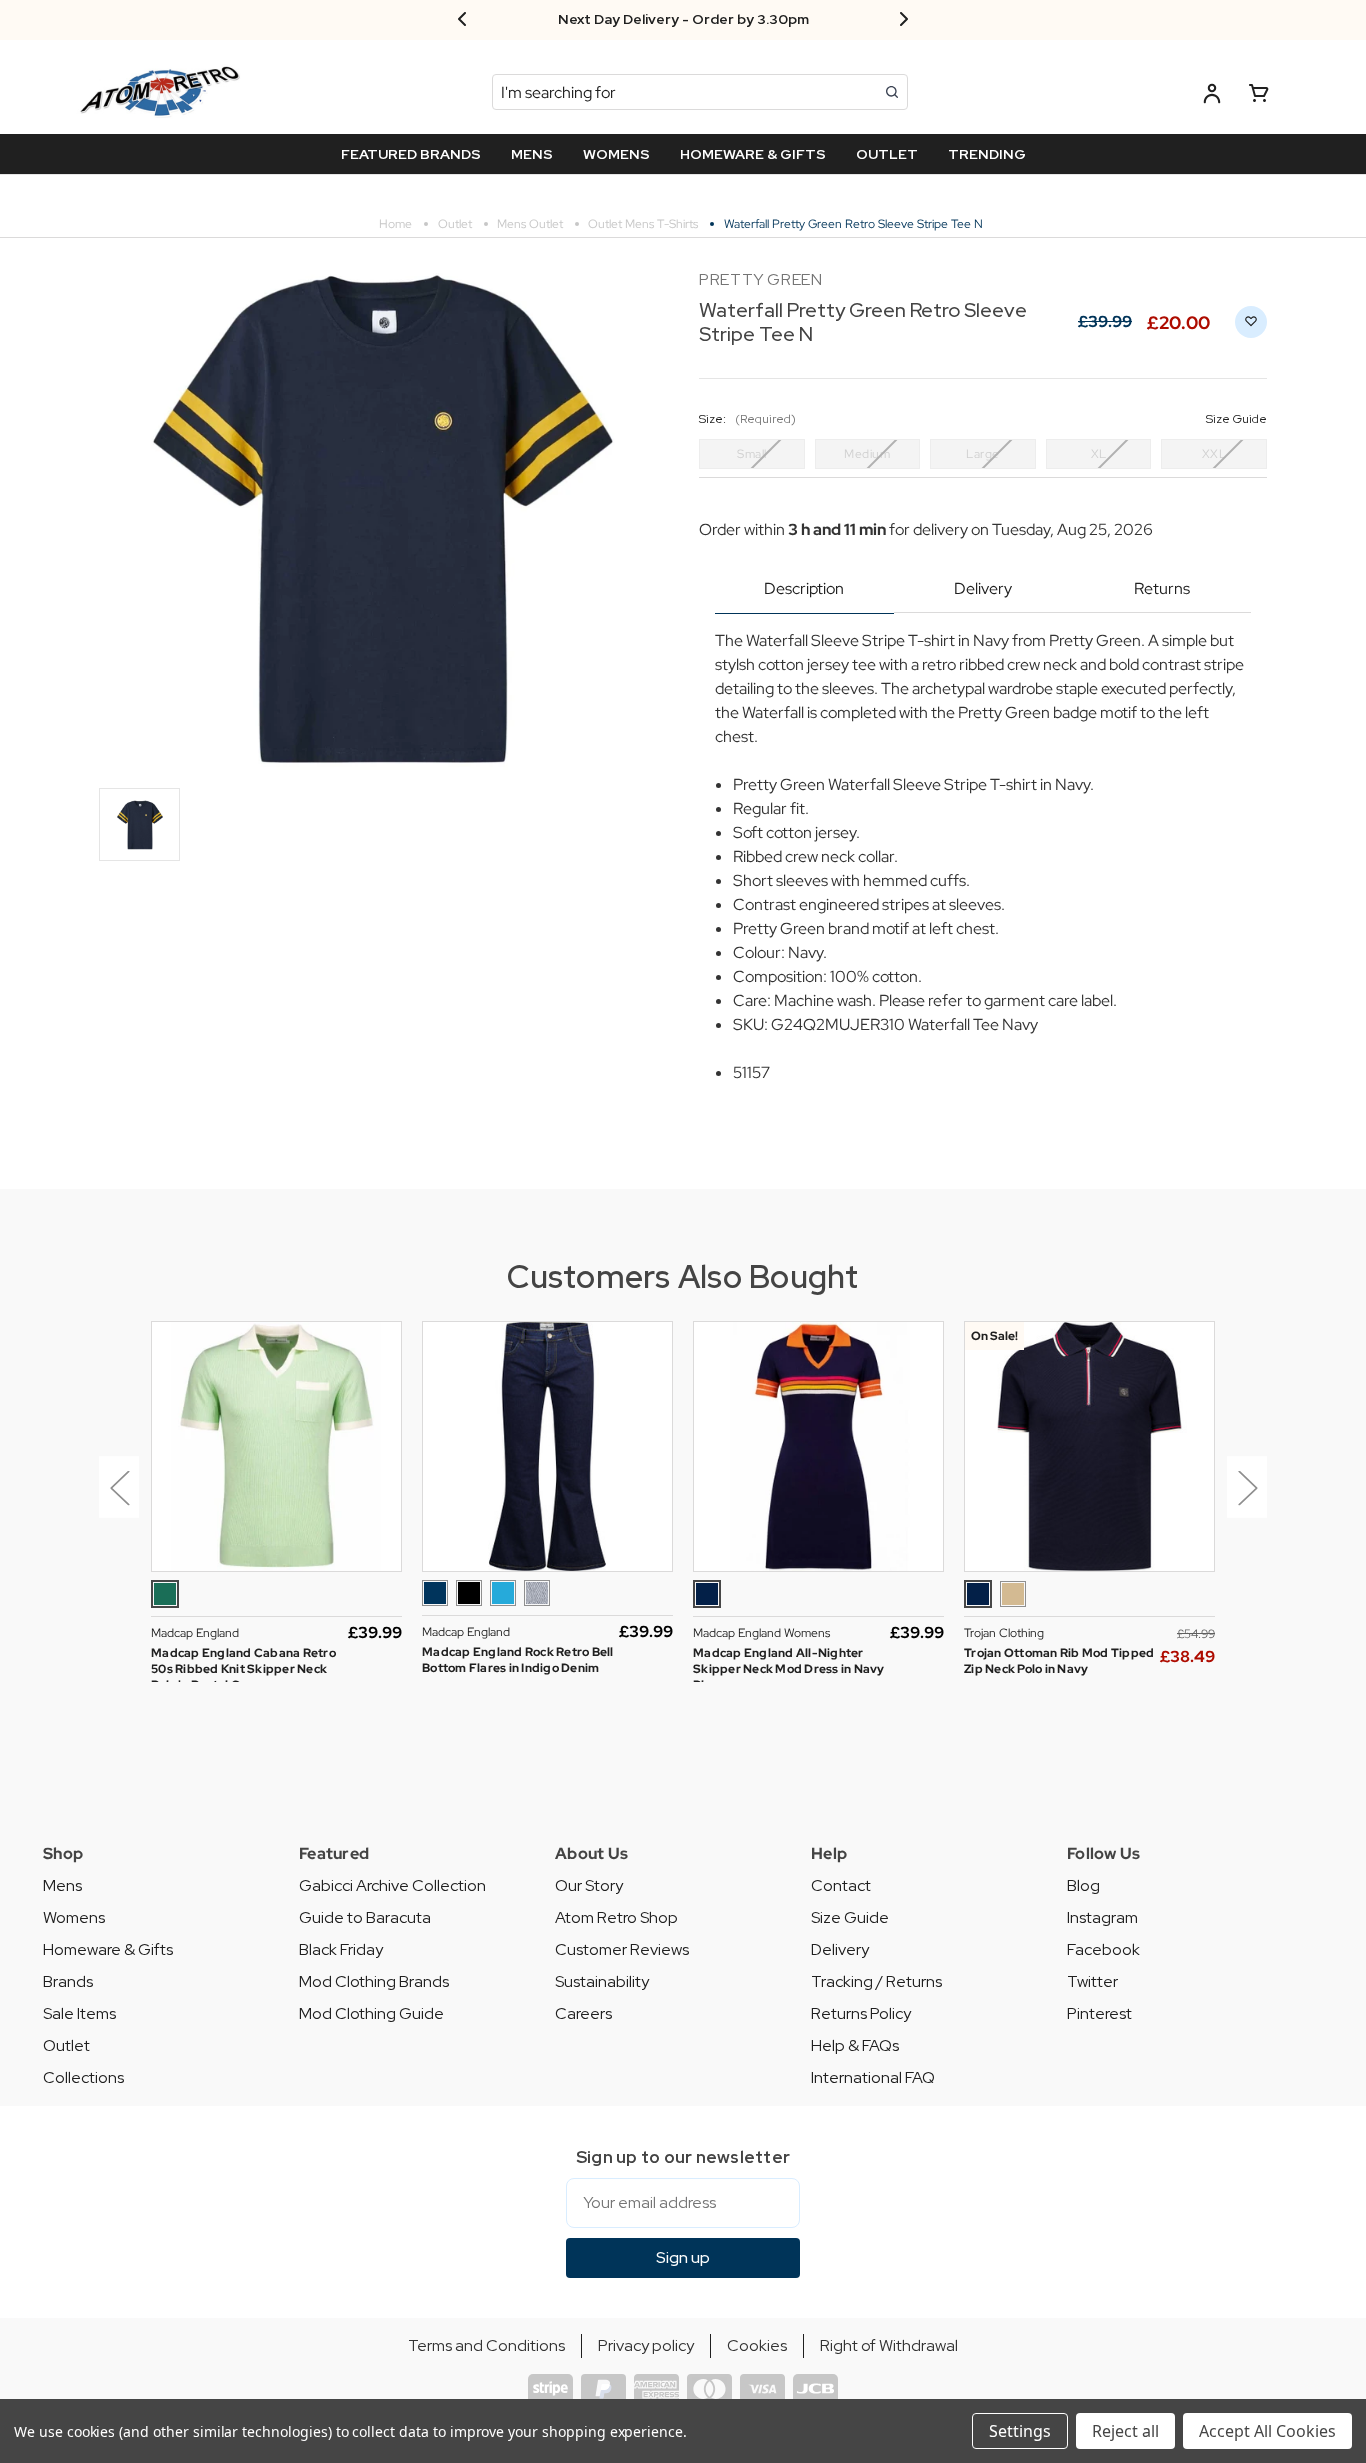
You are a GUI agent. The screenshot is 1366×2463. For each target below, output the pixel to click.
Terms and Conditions (486, 2345)
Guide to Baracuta (365, 1917)
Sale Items (79, 2013)
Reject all (1125, 2431)
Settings (1020, 2431)
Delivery (983, 588)
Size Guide (850, 1917)
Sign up (683, 2257)
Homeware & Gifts (108, 1949)
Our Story (589, 1885)
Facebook (1103, 1949)
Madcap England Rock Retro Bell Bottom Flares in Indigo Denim (518, 1660)
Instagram (1102, 1917)
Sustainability (602, 1981)
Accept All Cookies (1267, 2431)
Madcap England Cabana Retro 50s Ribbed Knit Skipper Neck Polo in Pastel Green (243, 1669)
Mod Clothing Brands (374, 1981)
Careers (583, 2013)
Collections (83, 2077)
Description (804, 588)
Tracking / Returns (876, 1981)
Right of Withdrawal (889, 2345)
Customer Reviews (622, 1949)
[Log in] (1212, 96)
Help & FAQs (855, 2045)
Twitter (1092, 1981)
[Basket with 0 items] (1259, 96)
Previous (119, 1486)
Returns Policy (861, 2013)
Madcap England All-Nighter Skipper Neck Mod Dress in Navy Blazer (789, 1669)
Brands (68, 1981)
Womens (74, 1917)
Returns (1162, 588)
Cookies (757, 2345)
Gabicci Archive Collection (392, 1885)
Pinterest (1099, 2013)
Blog (1083, 1885)
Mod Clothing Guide (371, 2013)
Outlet (66, 2045)
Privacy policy (646, 2345)
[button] (115, 1502)
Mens (62, 1885)
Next (1247, 1486)
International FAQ (873, 2077)
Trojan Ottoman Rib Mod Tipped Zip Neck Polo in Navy (1059, 1661)
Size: (983, 419)
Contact (841, 1885)
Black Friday (341, 1949)
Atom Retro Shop (616, 1917)
